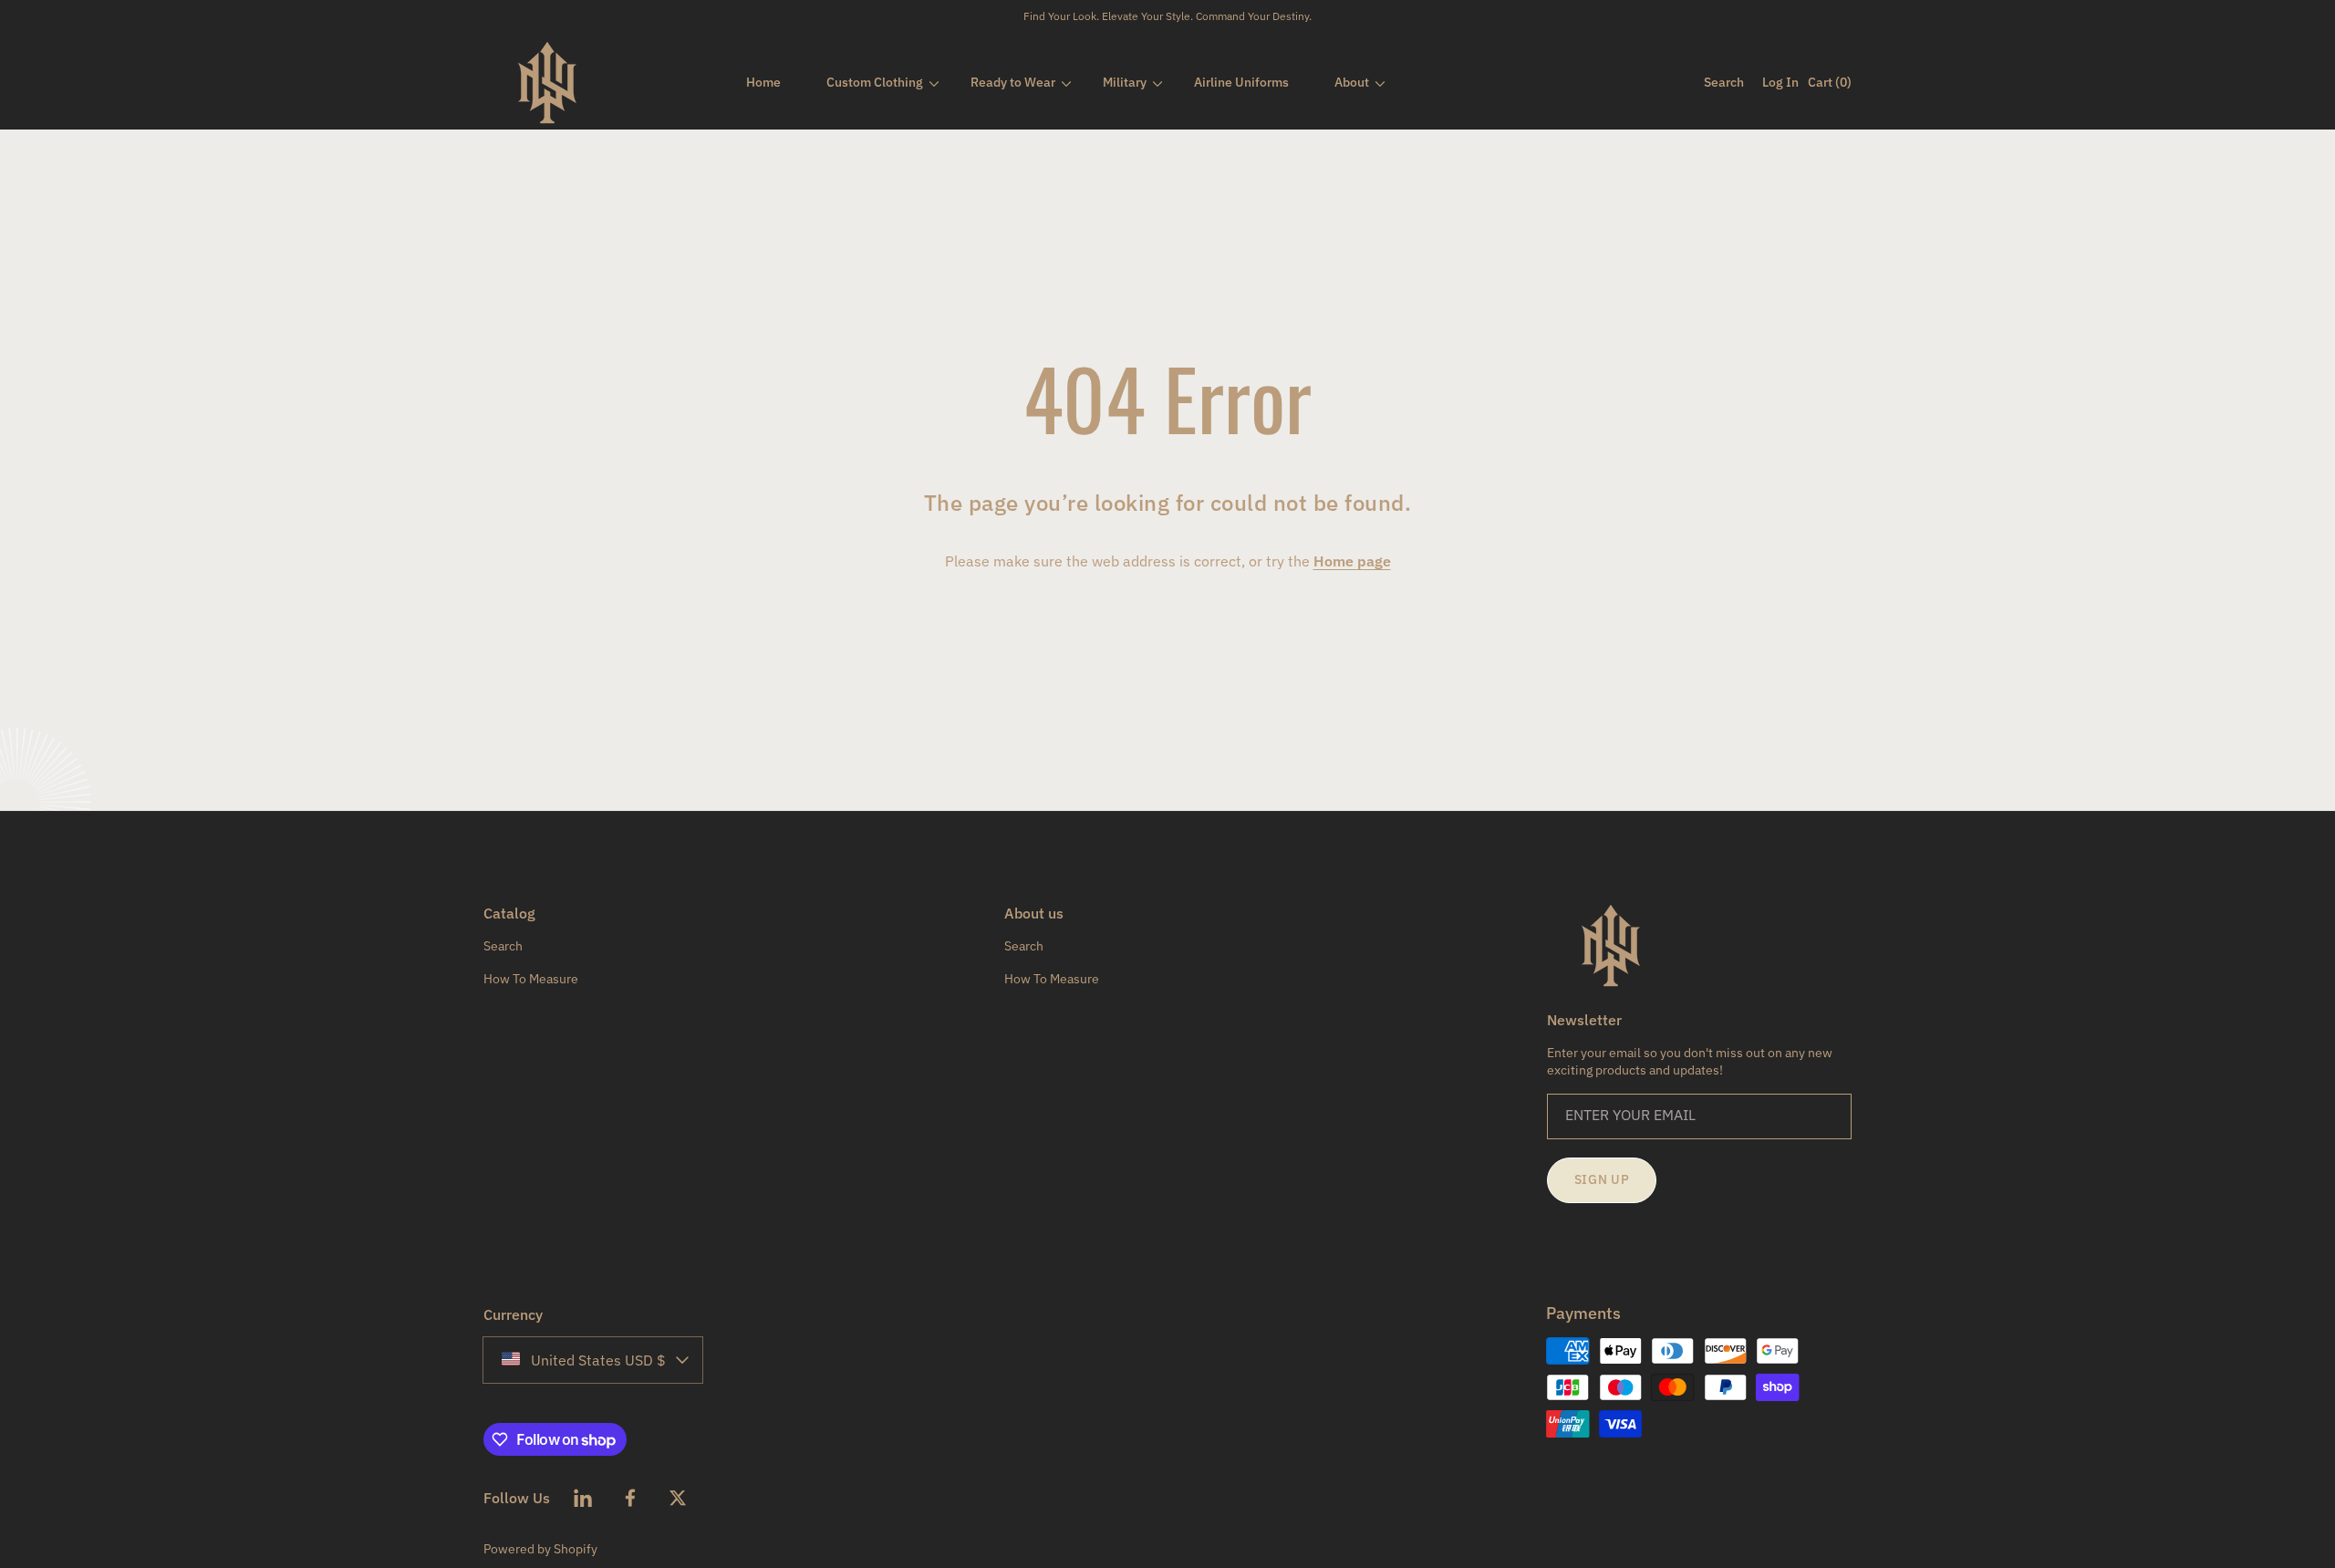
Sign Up (1602, 1179)
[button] (1719, 83)
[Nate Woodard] (547, 83)
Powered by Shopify (540, 1549)
